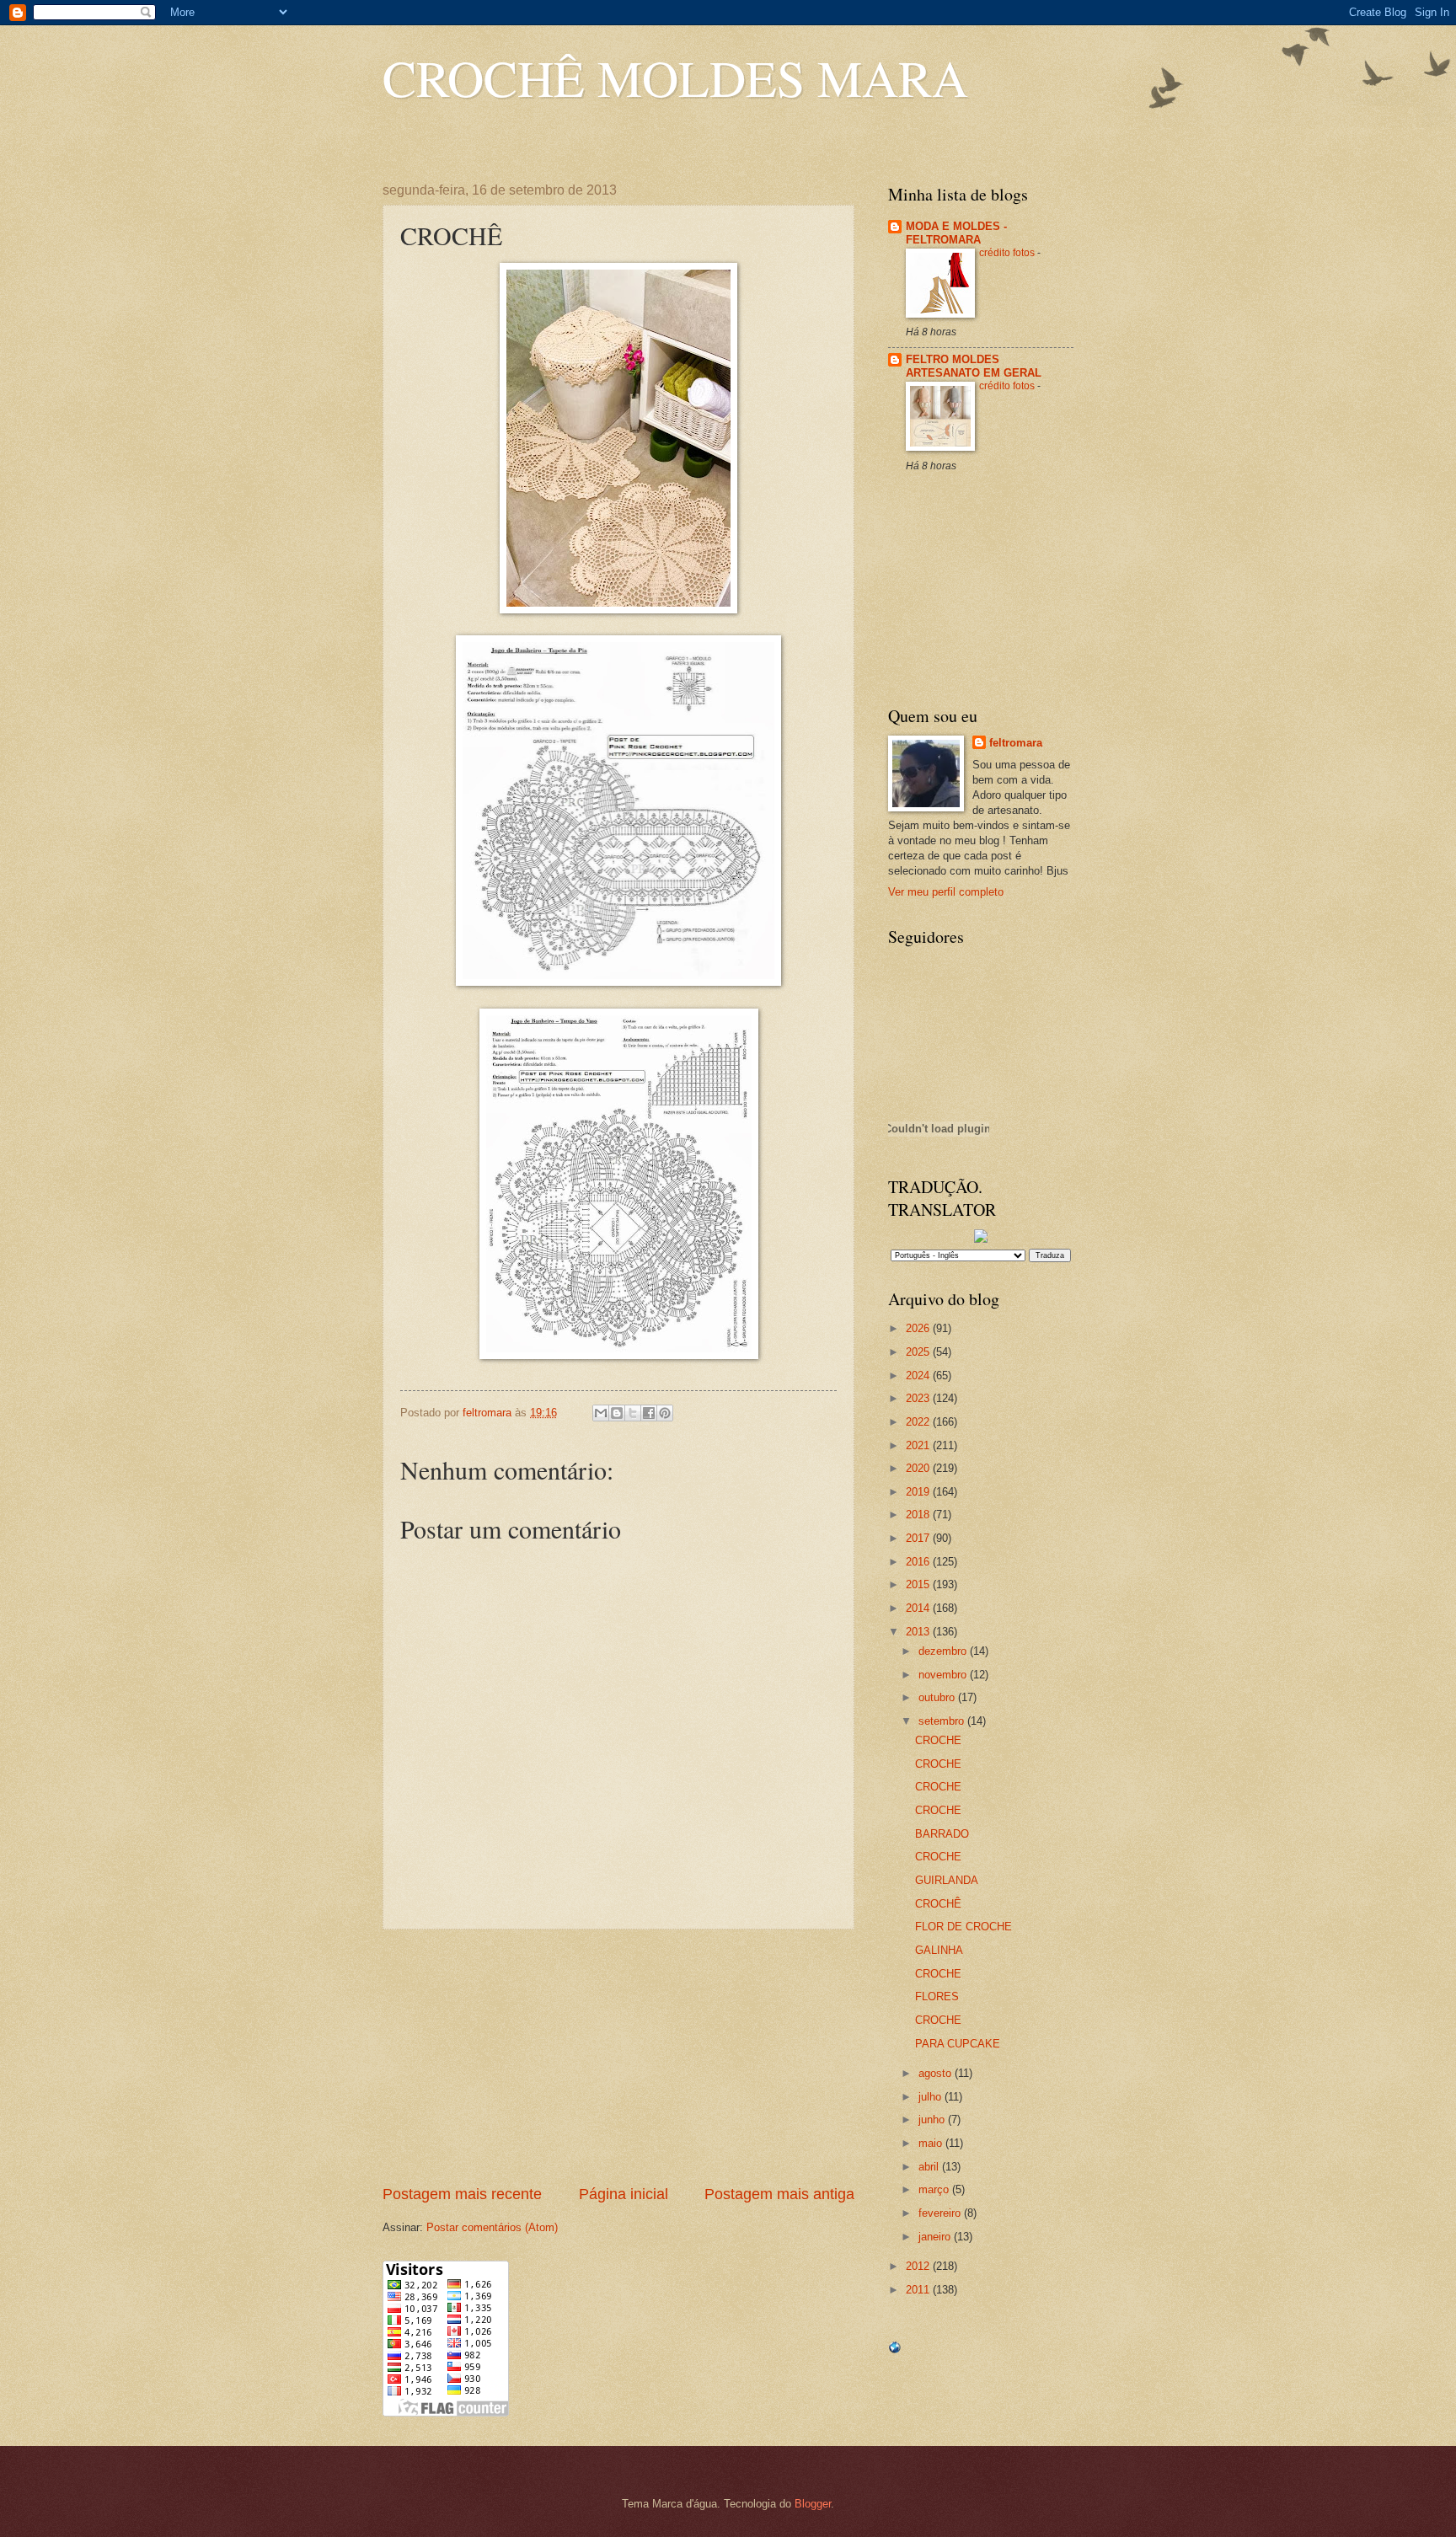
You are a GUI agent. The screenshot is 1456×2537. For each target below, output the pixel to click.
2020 (919, 1468)
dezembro (944, 1651)
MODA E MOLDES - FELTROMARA (956, 233)
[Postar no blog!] (617, 1413)
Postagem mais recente (462, 2194)
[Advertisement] (618, 2057)
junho (933, 2120)
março (935, 2189)
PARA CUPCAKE (958, 2044)
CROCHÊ (938, 1904)
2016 (919, 1562)
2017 (919, 1538)
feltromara (1016, 743)
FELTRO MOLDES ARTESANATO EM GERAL (974, 366)
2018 (919, 1515)
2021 (919, 1445)
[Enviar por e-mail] (601, 1413)
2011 (919, 2290)
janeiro (936, 2237)
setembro (943, 1721)
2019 (919, 1492)
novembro (944, 1675)
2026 (919, 1328)
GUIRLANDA (947, 1880)
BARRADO (942, 1834)
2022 (919, 1422)
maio (932, 2143)
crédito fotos (1008, 253)
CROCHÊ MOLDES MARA (675, 78)
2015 (919, 1584)
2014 (919, 1608)
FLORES (937, 1996)
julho (931, 2097)
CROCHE (938, 1740)
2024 (919, 1376)
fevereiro (941, 2213)
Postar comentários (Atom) (492, 2227)
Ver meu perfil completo (946, 892)
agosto (937, 2073)
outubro (938, 1697)
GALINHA (939, 1950)
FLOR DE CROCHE (964, 1927)
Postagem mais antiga (779, 2194)
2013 (919, 1632)
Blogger (813, 2504)
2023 (919, 1398)
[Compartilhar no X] (633, 1413)
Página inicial (624, 2194)
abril (930, 2167)
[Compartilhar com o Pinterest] (665, 1413)
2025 (919, 1352)
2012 (919, 2266)
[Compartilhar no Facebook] (649, 1413)
